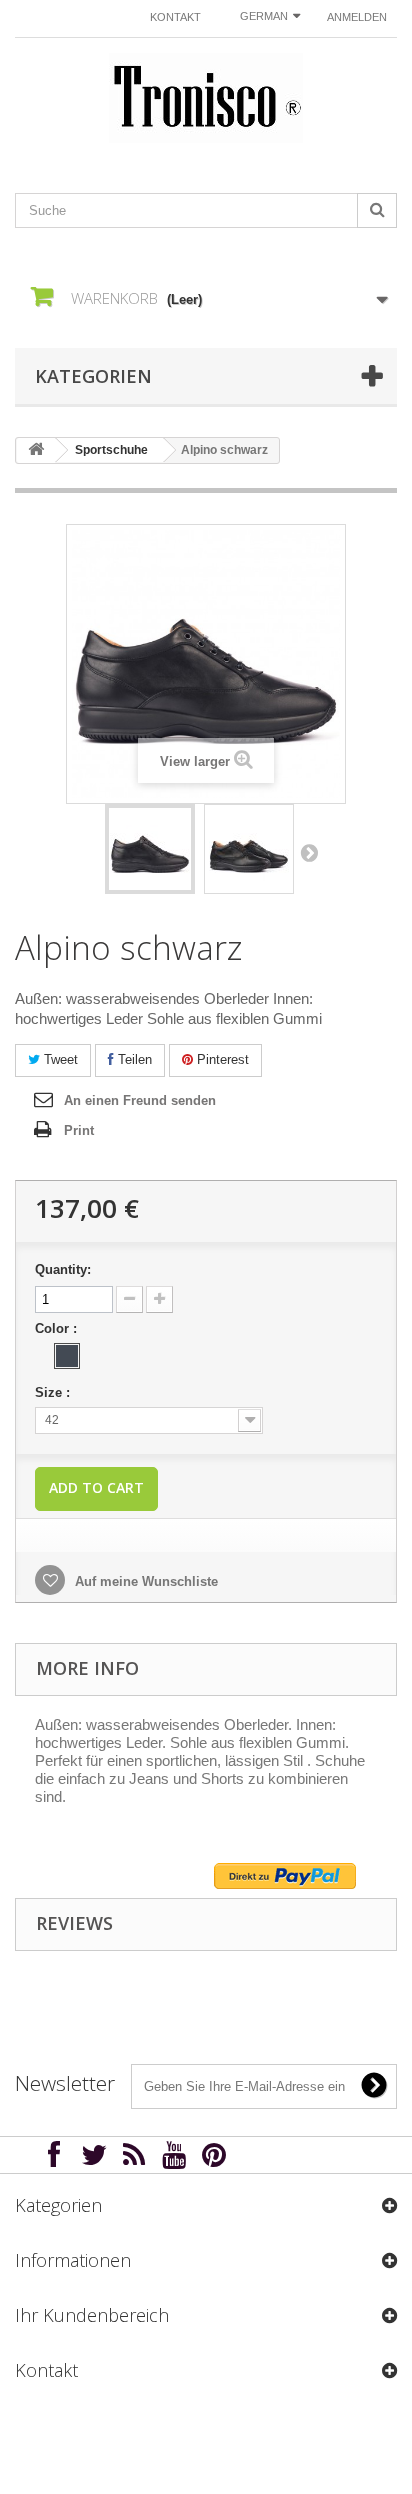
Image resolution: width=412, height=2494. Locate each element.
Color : (58, 1328)
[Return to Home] (36, 450)
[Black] (67, 1356)
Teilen (133, 1059)
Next (309, 852)
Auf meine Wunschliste (144, 1581)
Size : (54, 1392)
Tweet (59, 1059)
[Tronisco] (206, 98)
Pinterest (221, 1059)
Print (79, 1130)
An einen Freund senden (140, 1100)
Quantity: (63, 1269)
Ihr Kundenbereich (92, 2315)
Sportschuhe (111, 450)
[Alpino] (150, 849)
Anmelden (357, 17)
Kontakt (175, 17)
